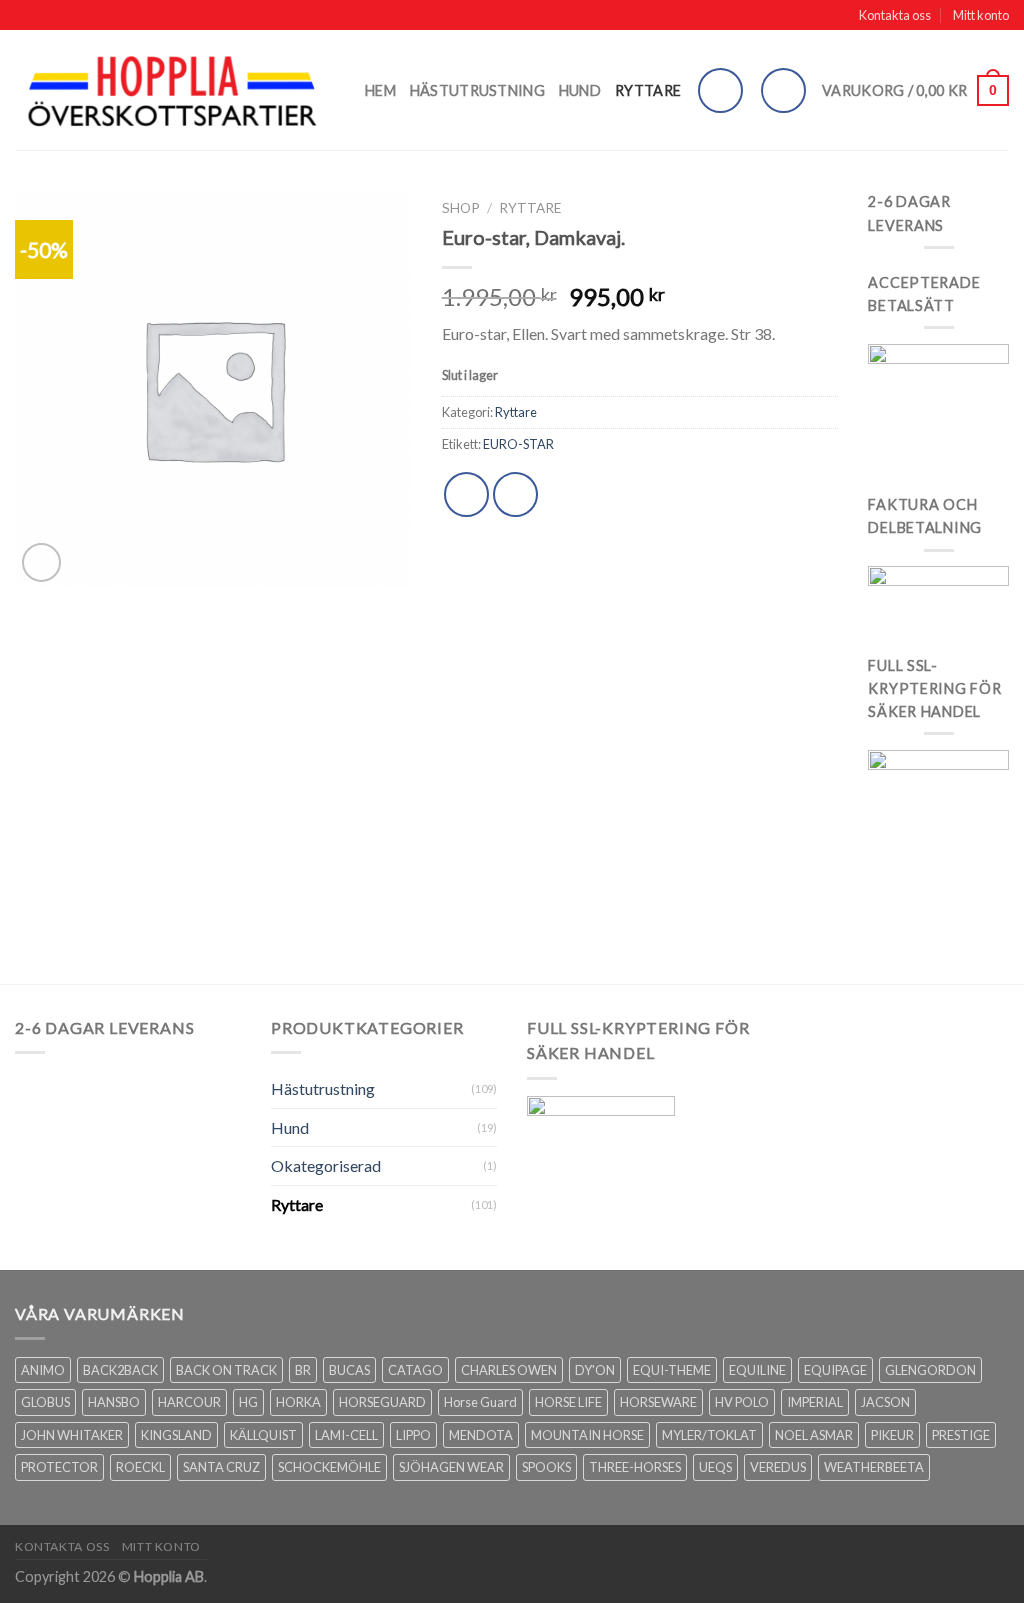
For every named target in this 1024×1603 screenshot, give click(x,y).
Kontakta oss (895, 15)
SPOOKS (546, 1467)
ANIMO (43, 1370)
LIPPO (413, 1435)
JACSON (885, 1402)
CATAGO (415, 1370)
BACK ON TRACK (226, 1370)
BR (303, 1370)
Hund (580, 90)
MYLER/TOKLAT (709, 1435)
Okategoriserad (326, 1165)
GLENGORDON (930, 1370)
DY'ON (595, 1370)
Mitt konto (981, 15)
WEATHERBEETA (874, 1467)
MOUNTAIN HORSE (587, 1435)
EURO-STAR (518, 444)
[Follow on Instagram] (720, 90)
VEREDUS (778, 1467)
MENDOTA (481, 1435)
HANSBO (114, 1402)
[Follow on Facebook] (783, 90)
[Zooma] (41, 562)
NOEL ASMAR (814, 1435)
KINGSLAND (176, 1435)
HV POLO (742, 1402)
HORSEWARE (658, 1402)
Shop (461, 208)
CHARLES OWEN (509, 1370)
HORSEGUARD (382, 1402)
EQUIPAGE (835, 1370)
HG (248, 1402)
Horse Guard (480, 1402)
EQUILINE (757, 1370)
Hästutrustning (477, 90)
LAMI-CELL (346, 1435)
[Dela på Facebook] (466, 494)
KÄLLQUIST (263, 1435)
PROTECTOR (59, 1467)
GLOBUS (45, 1402)
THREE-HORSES (635, 1467)
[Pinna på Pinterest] (515, 494)
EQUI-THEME (672, 1370)
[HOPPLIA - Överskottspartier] (175, 90)
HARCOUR (189, 1402)
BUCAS (349, 1370)
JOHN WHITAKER (72, 1435)
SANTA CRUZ (221, 1467)
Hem (380, 90)
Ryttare (648, 90)
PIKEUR (892, 1435)
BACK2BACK (120, 1370)
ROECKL (140, 1467)
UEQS (715, 1467)
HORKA (298, 1402)
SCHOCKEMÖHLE (329, 1467)
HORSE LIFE (568, 1402)
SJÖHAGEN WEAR (451, 1467)
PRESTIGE (961, 1435)
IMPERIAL (815, 1402)
